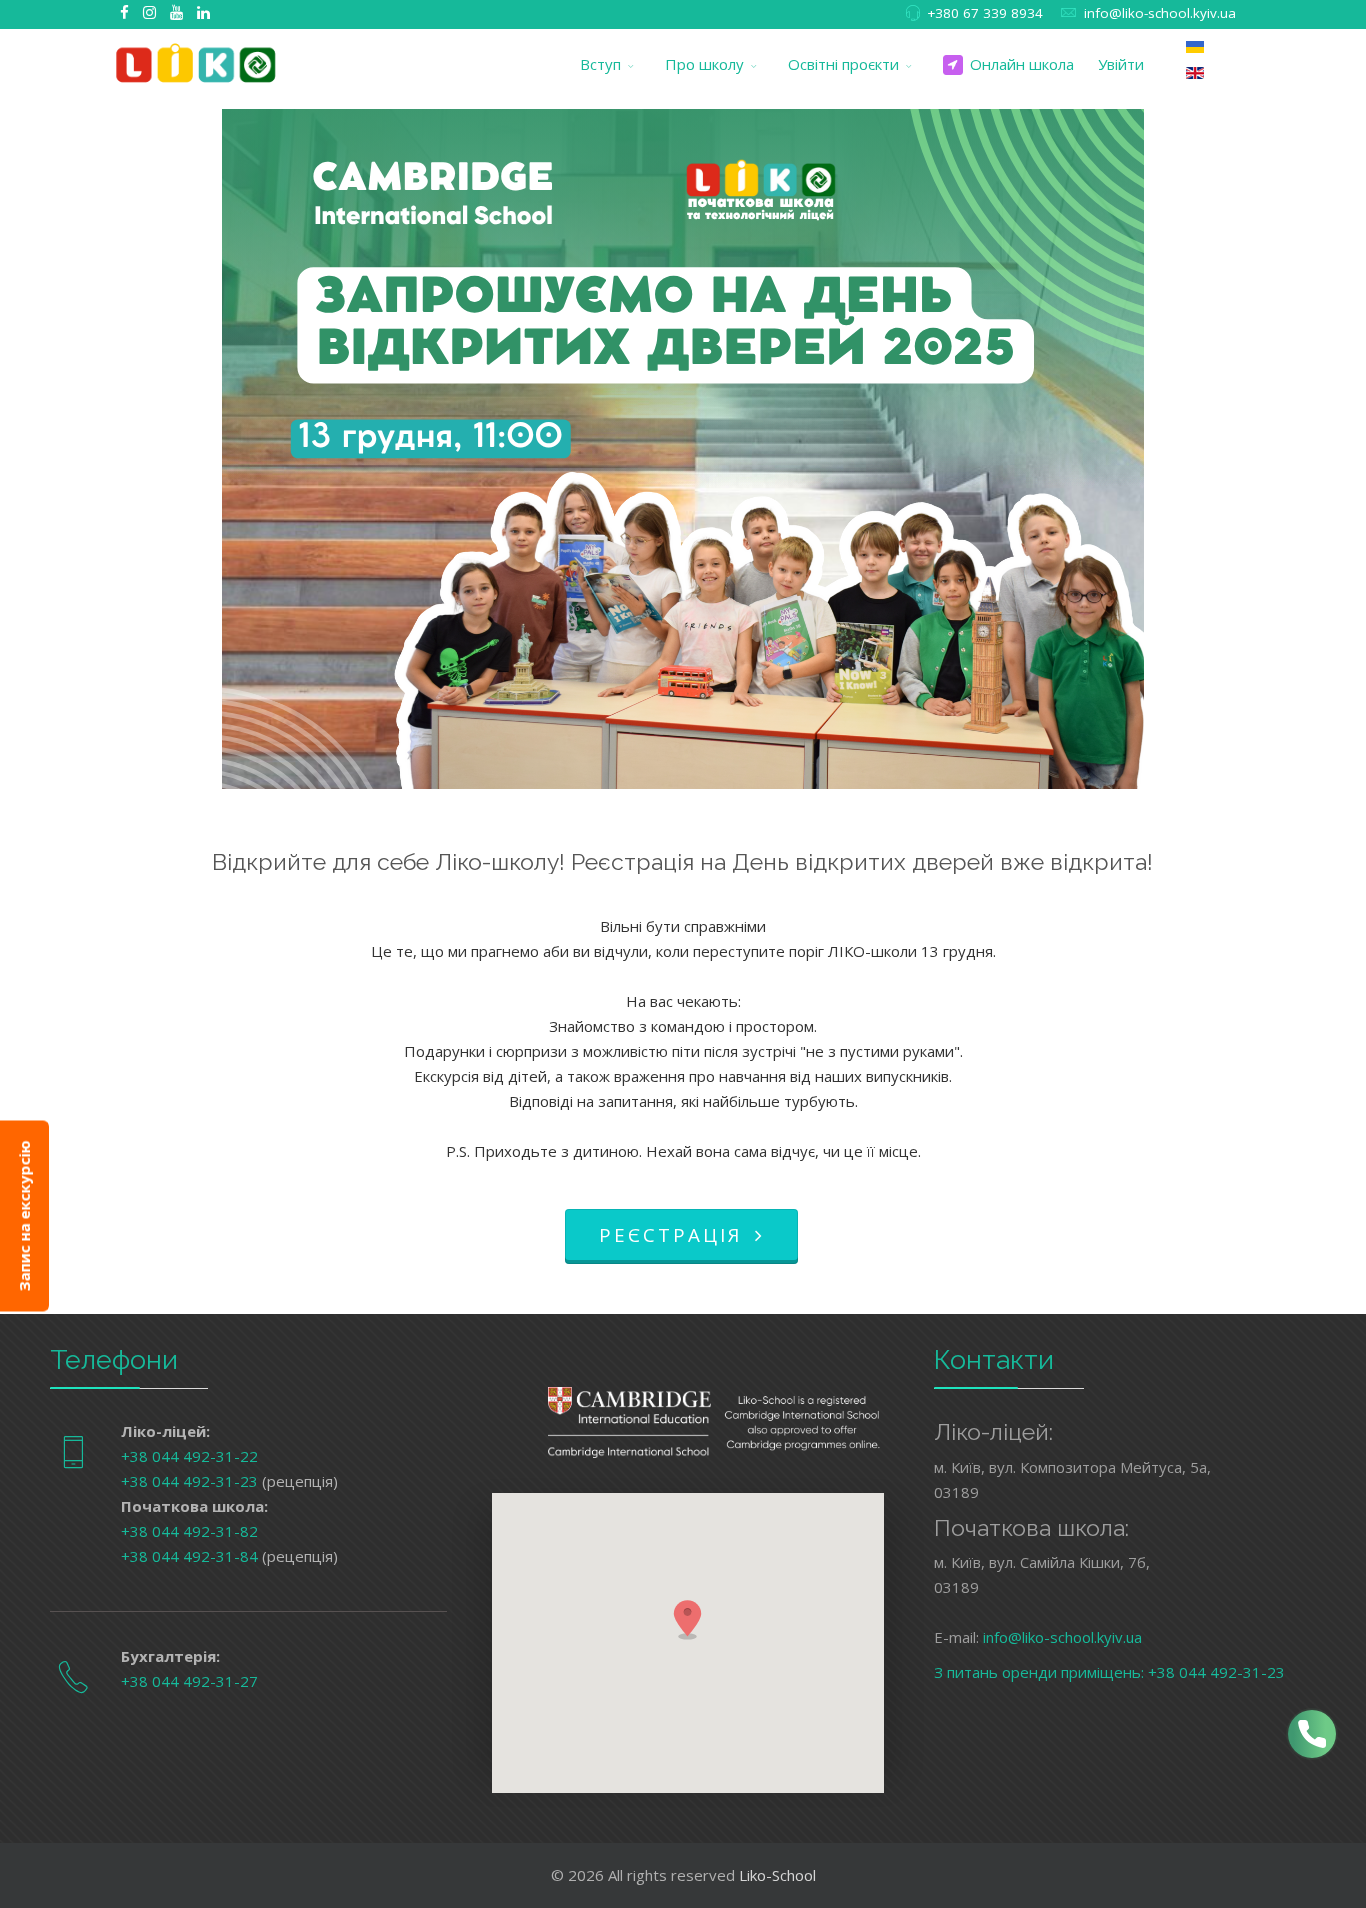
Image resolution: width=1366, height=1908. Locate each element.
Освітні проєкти (843, 64)
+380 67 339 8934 (985, 13)
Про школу (704, 64)
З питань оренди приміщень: (1041, 1672)
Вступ (600, 64)
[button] (688, 1619)
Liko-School (777, 1875)
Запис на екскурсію (24, 1215)
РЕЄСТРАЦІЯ (674, 1234)
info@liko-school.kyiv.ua (1160, 13)
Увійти (1121, 64)
